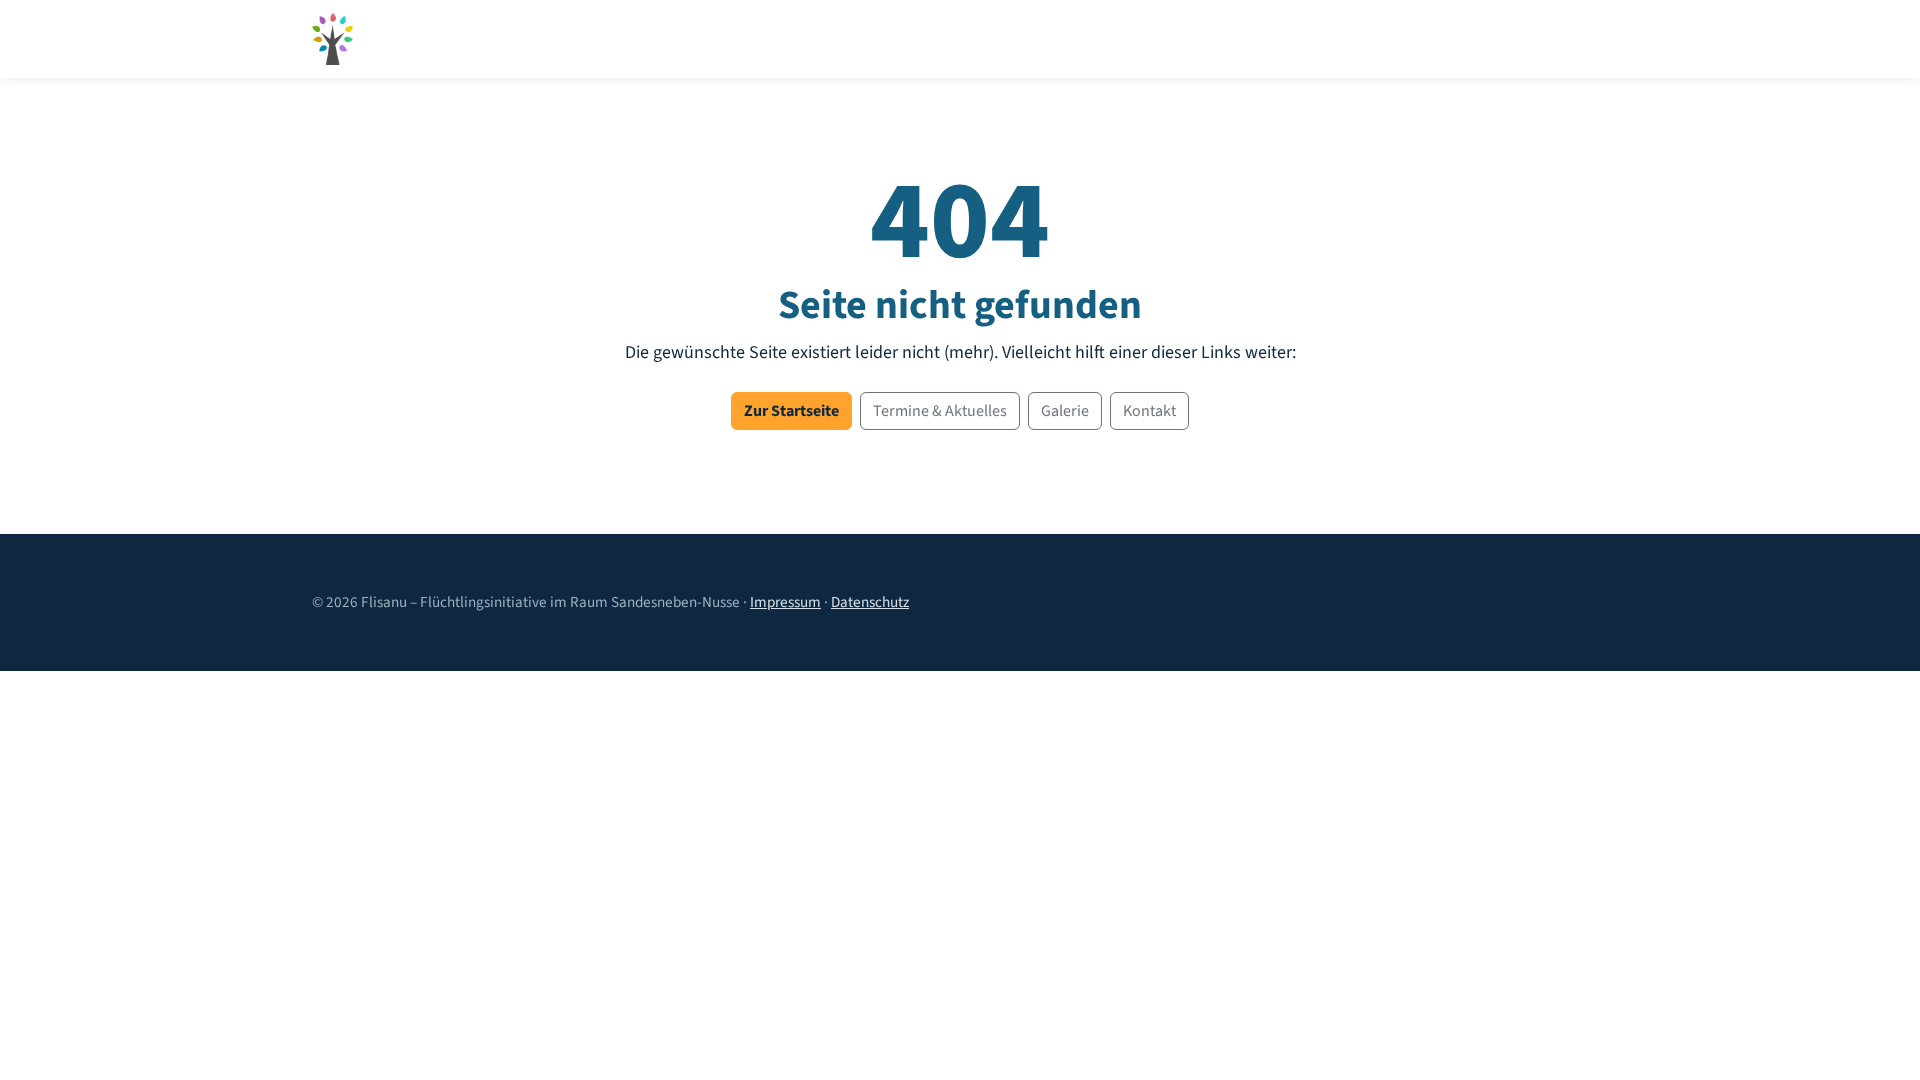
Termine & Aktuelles (940, 411)
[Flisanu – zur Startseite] (332, 39)
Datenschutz (870, 602)
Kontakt (1149, 411)
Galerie (1065, 411)
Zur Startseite (791, 411)
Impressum (785, 602)
